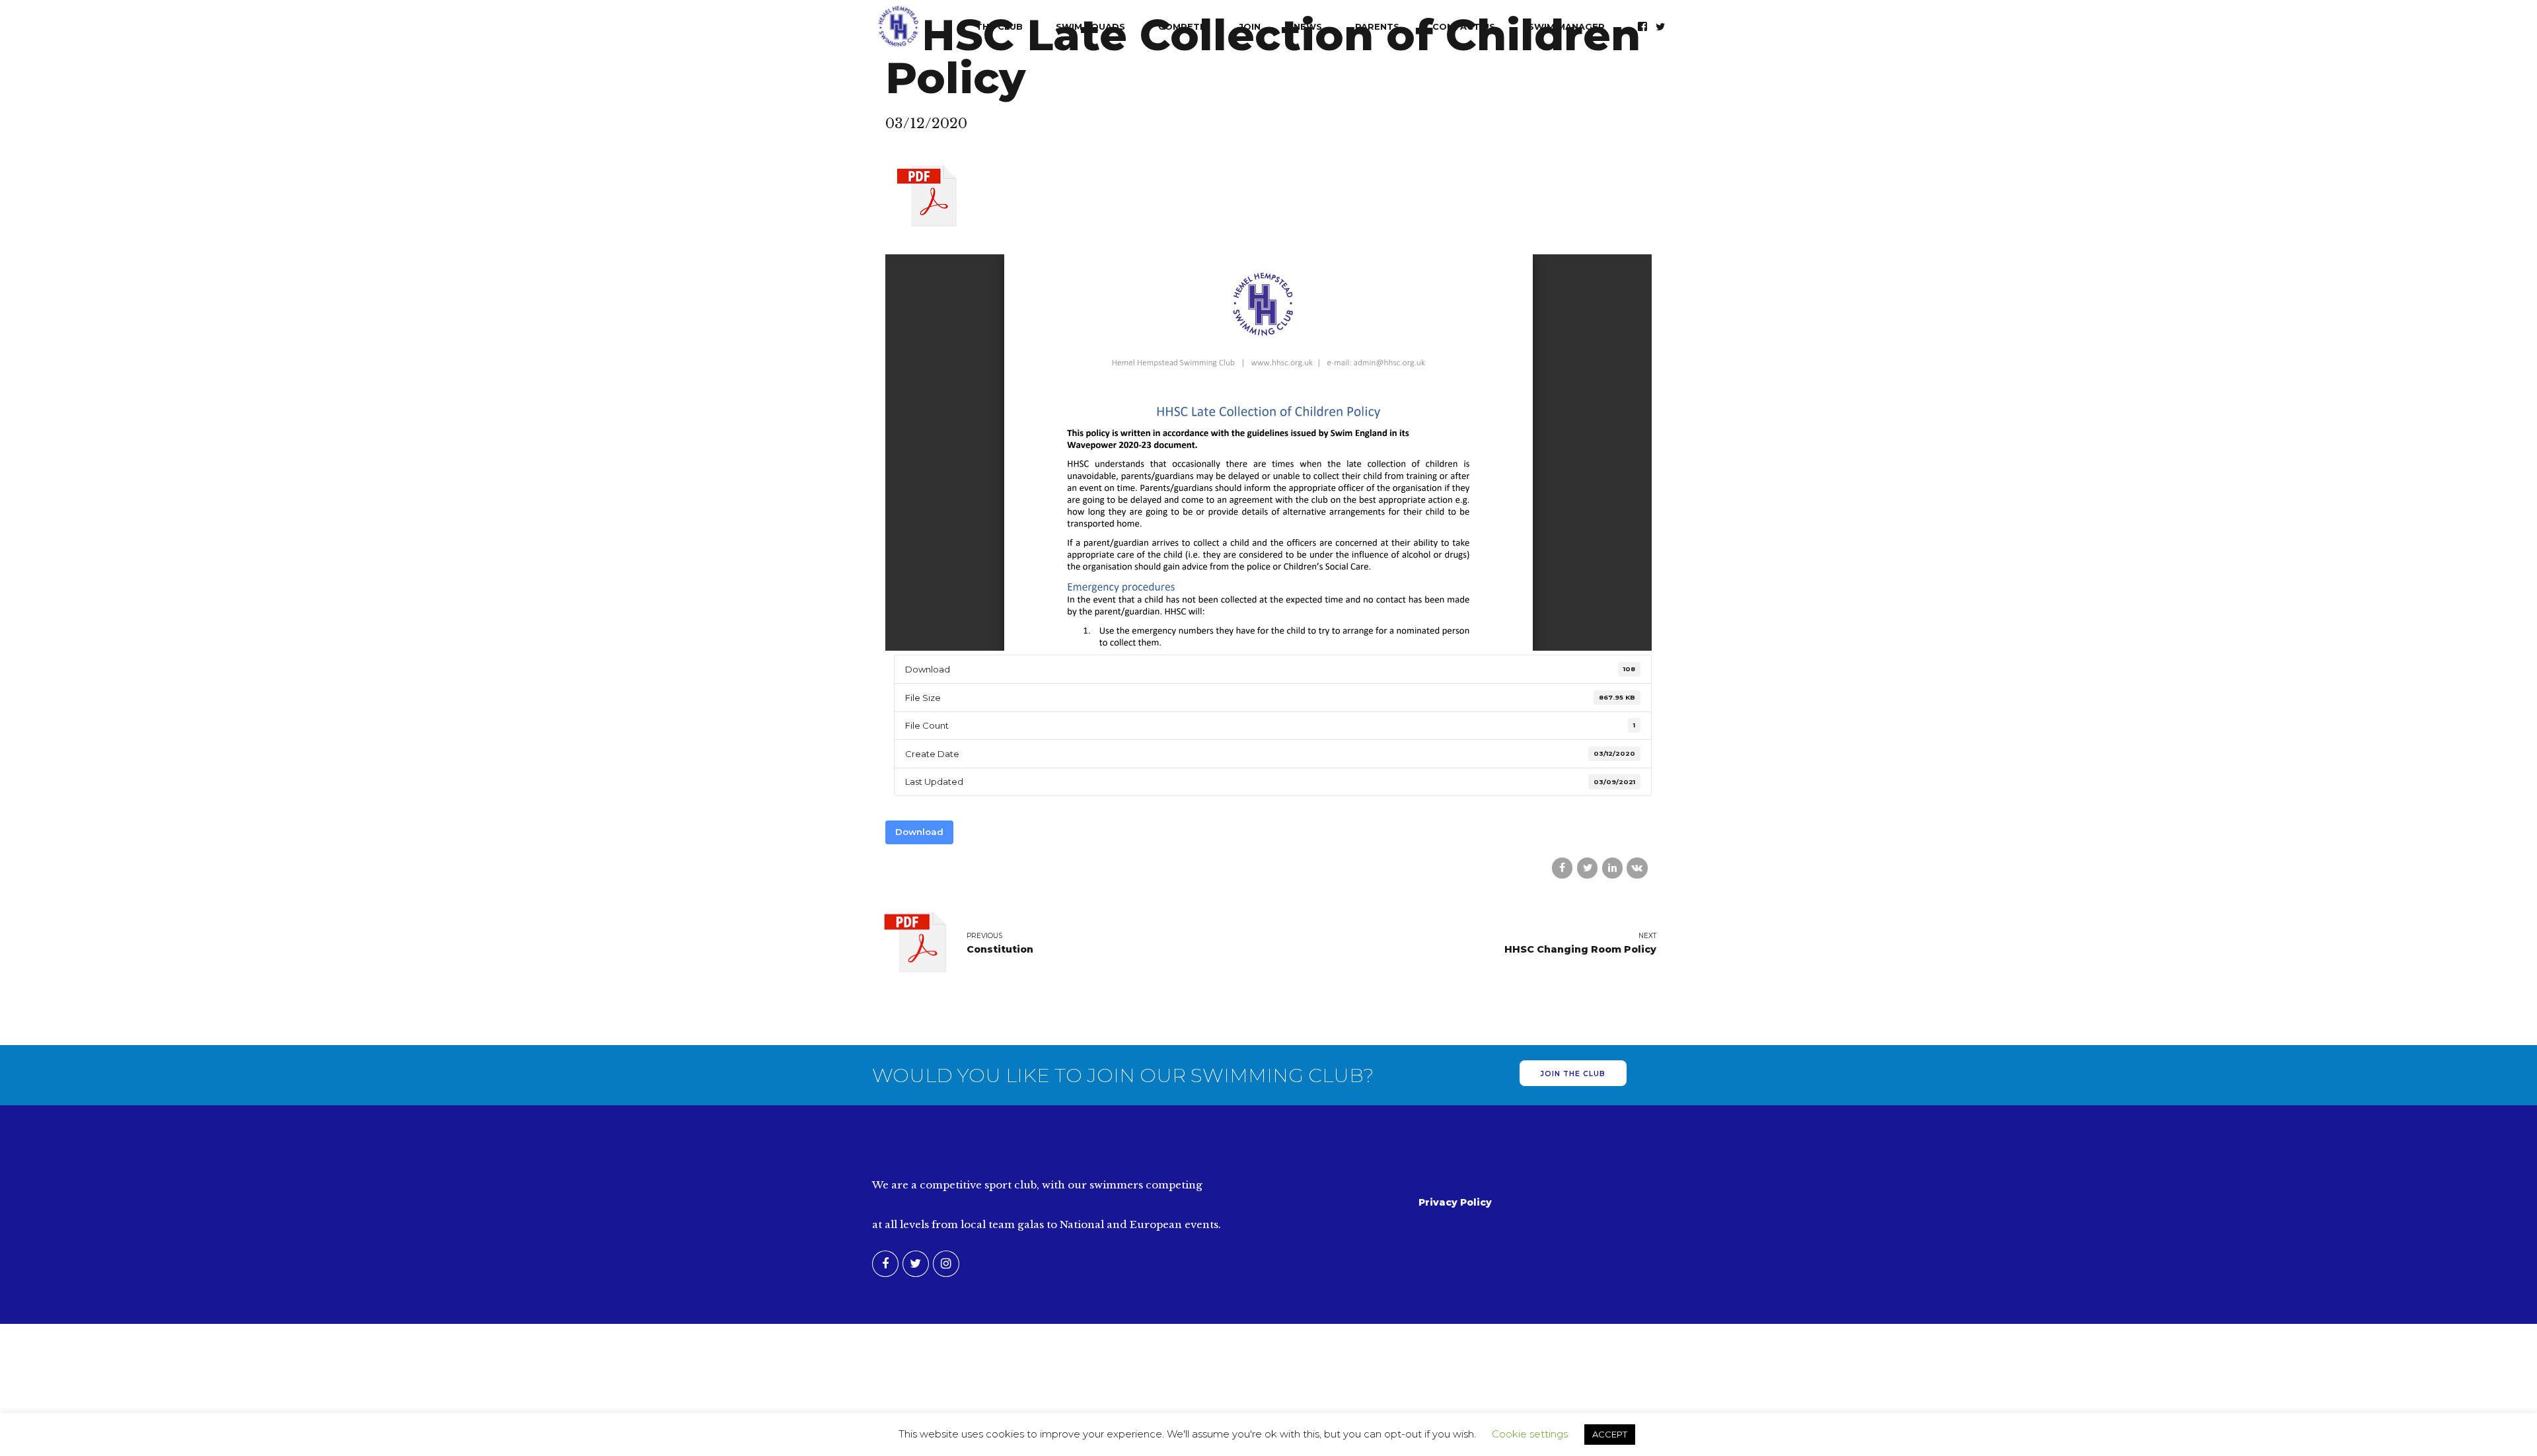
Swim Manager (1566, 26)
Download (919, 832)
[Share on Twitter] (1587, 868)
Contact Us (1464, 26)
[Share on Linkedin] (1612, 868)
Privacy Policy (1455, 1202)
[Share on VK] (1637, 868)
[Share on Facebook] (1562, 868)
